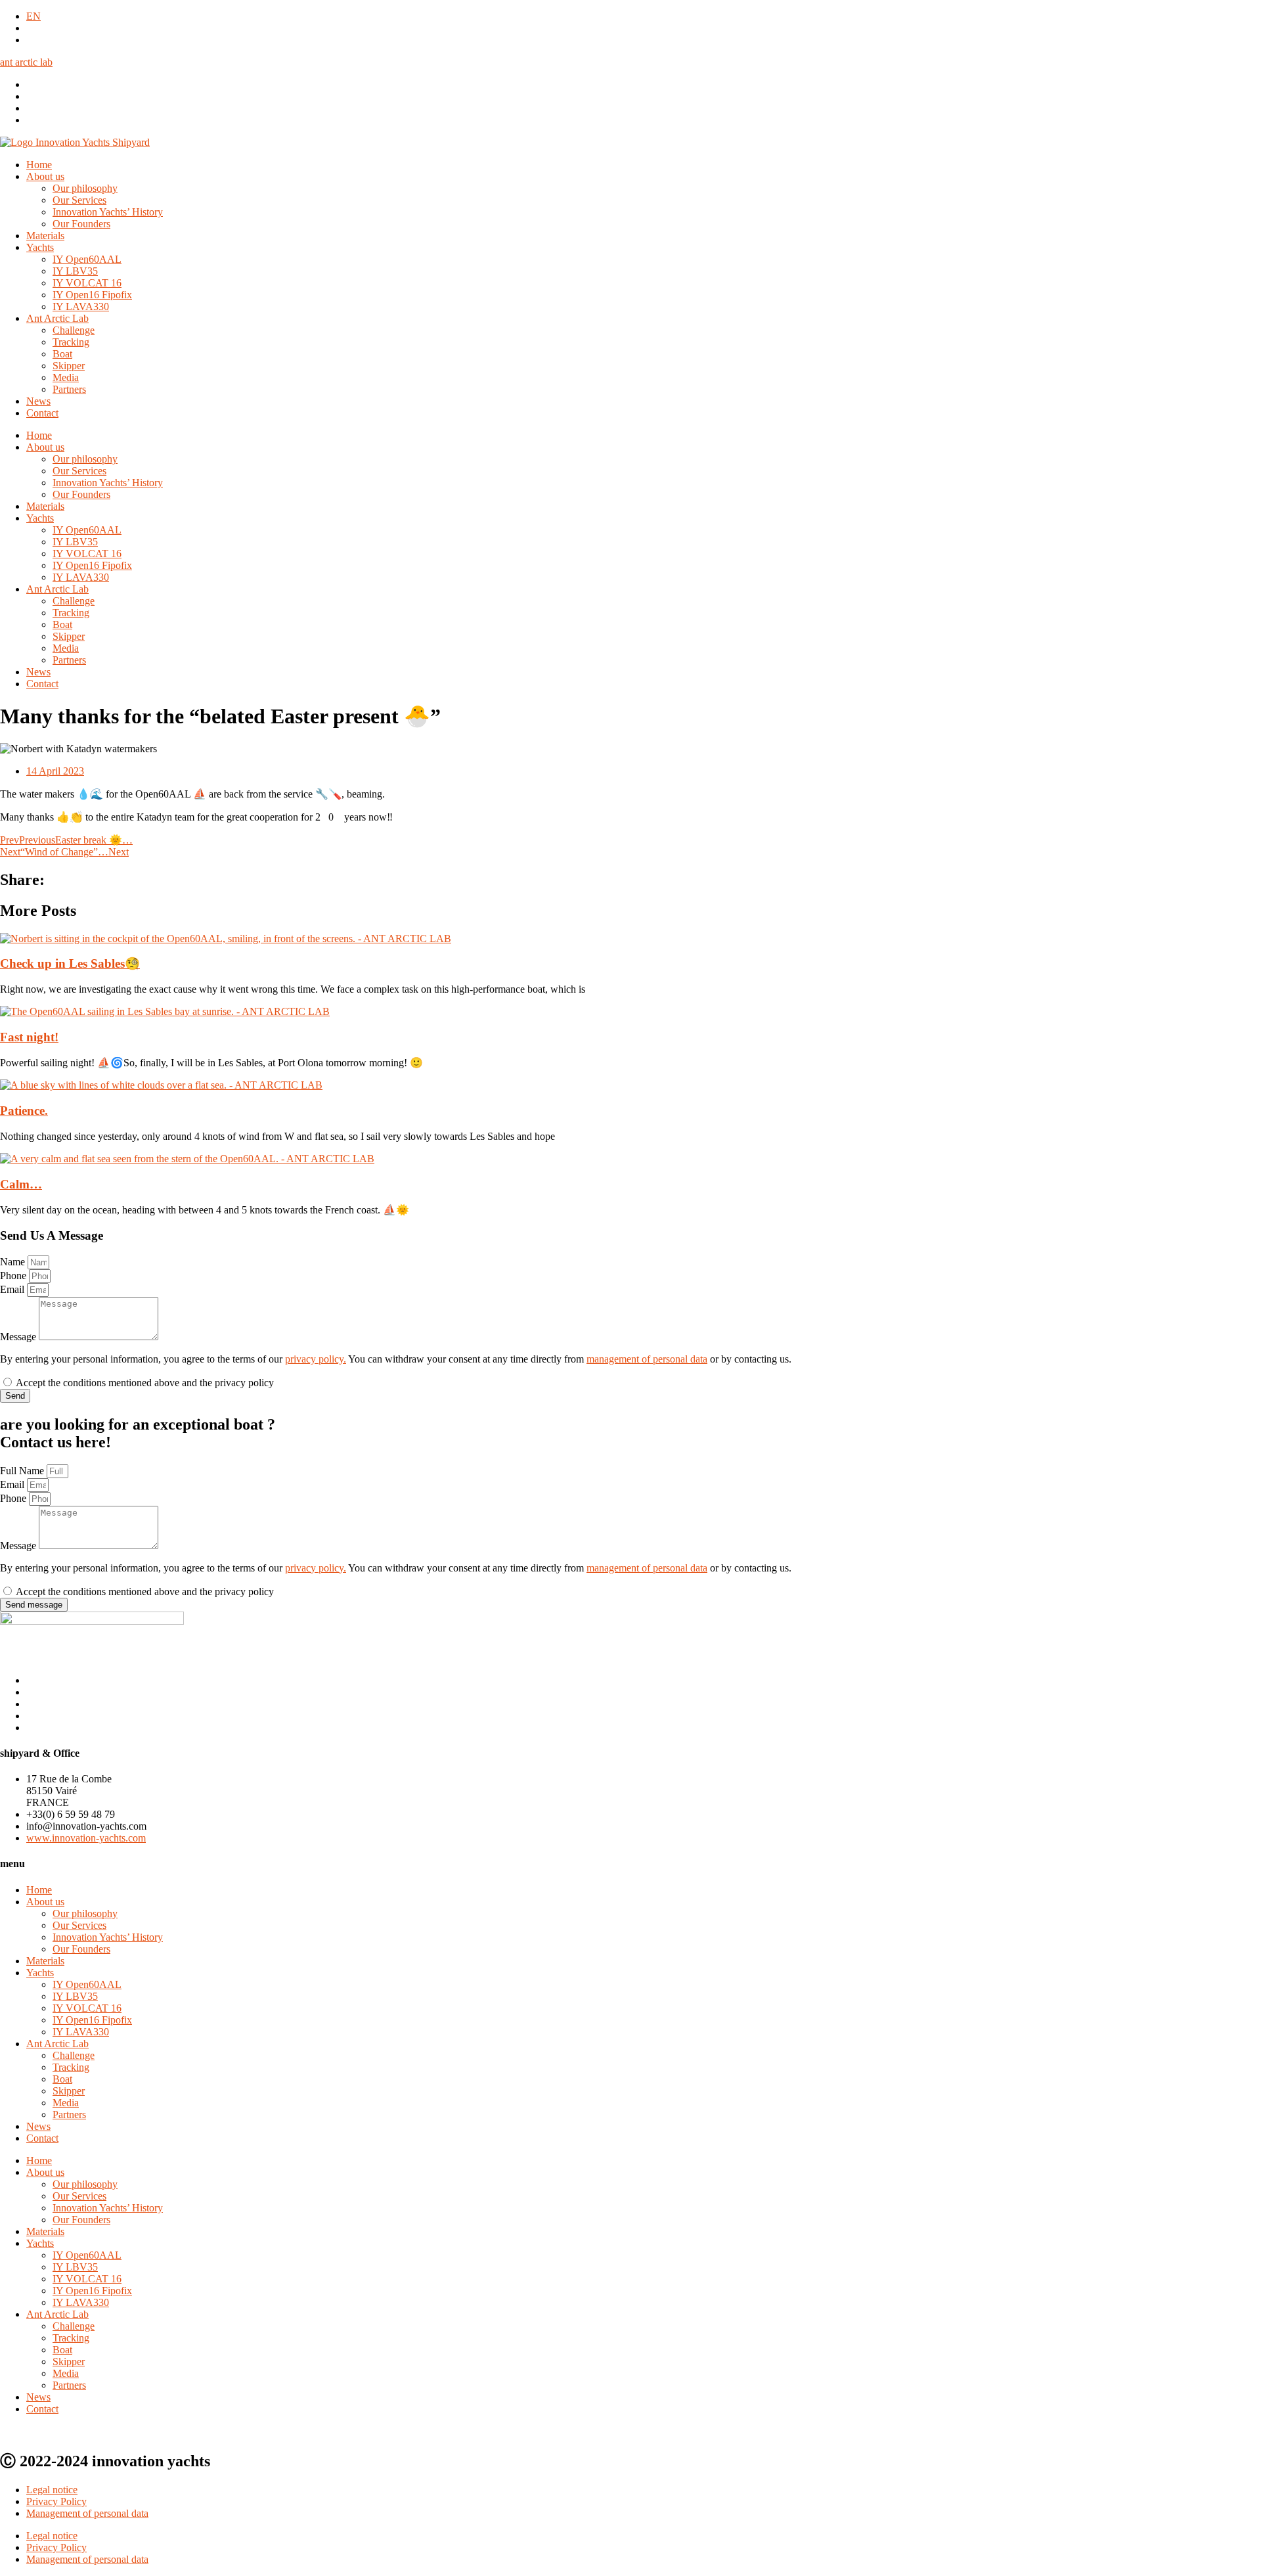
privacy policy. (316, 1359)
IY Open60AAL (87, 259)
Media (66, 377)
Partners (69, 389)
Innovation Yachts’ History (108, 212)
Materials (45, 236)
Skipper (69, 366)
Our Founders (81, 224)
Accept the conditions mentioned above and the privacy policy (145, 1383)
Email (13, 1289)
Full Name (23, 1471)
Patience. (24, 1111)
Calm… (21, 1184)
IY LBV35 (75, 271)
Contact (42, 413)
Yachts (40, 247)
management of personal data (647, 1359)
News (38, 401)
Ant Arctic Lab (57, 318)
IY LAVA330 (81, 306)
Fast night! (29, 1037)
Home (39, 165)
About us (45, 176)
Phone (14, 1276)
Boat (62, 354)
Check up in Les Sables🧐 (70, 963)
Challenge (74, 330)
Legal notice (52, 2490)
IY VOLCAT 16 (87, 283)
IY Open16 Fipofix (92, 295)
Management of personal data (87, 2513)
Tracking (71, 342)
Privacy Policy (56, 2501)
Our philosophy (85, 188)
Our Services (79, 200)
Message (19, 1337)
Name (14, 1262)
